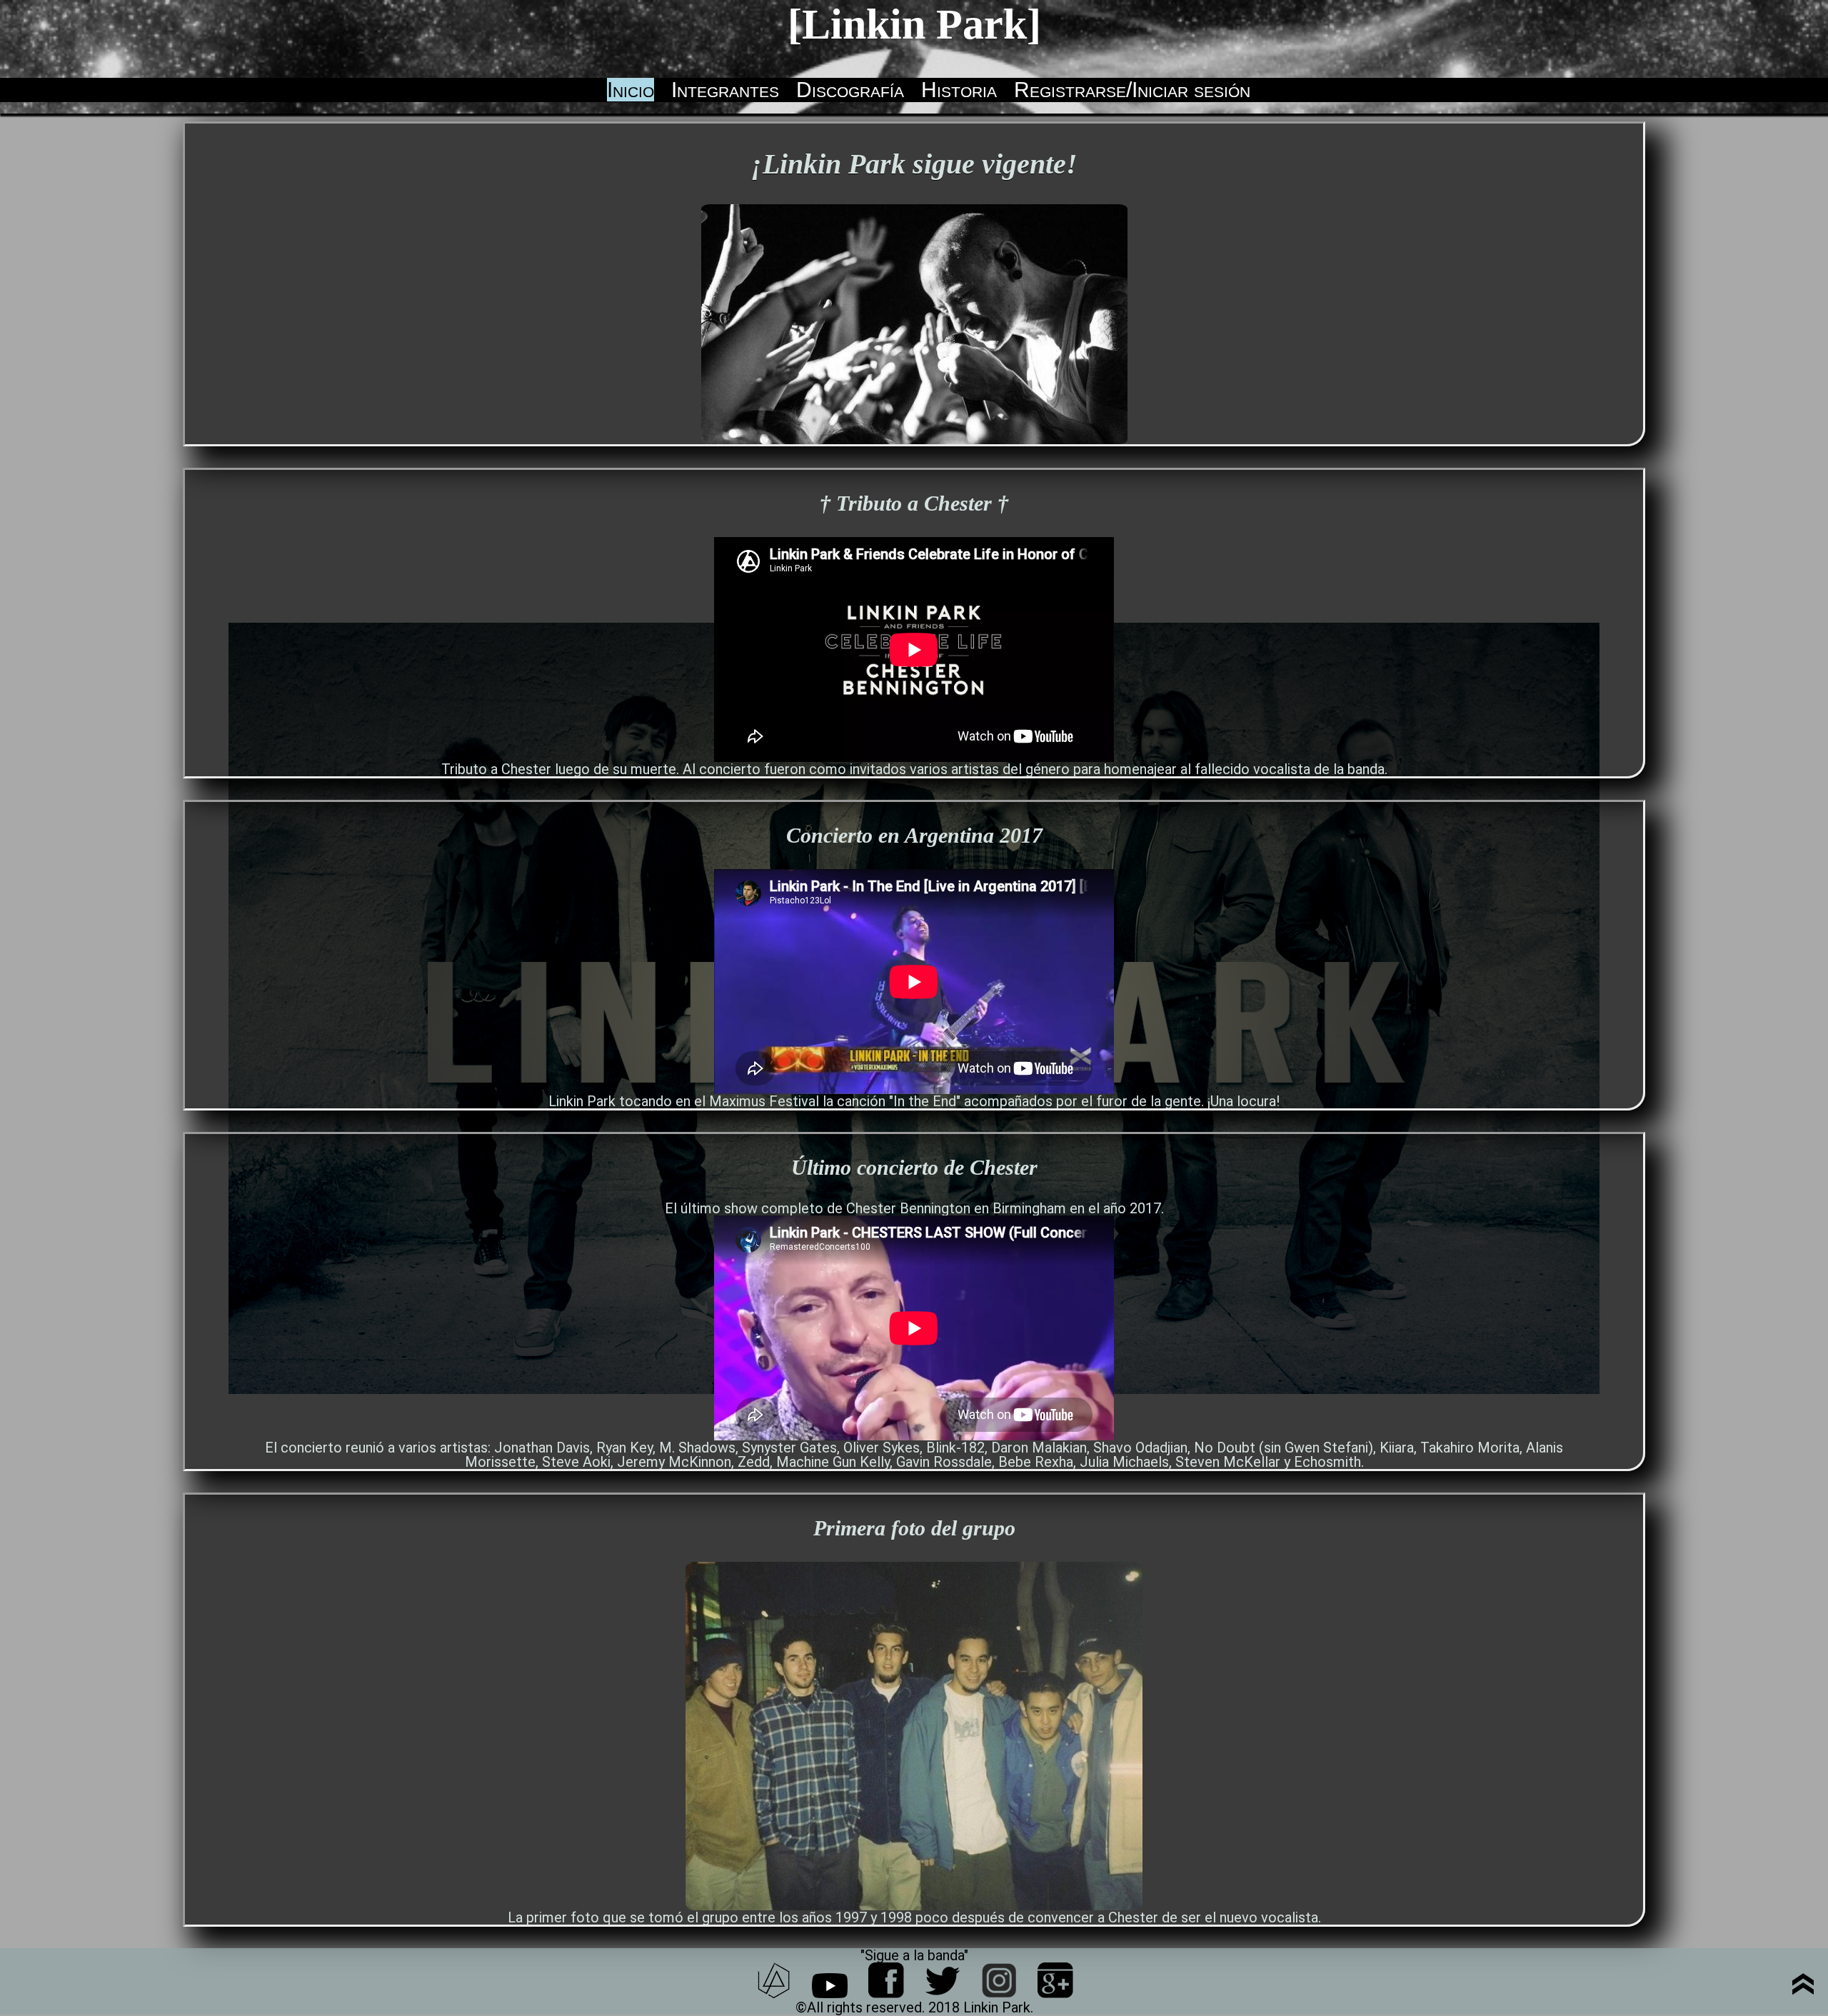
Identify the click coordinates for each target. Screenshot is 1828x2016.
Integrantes (725, 90)
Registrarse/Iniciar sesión (1132, 90)
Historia (959, 90)
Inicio (631, 90)
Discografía (850, 90)
